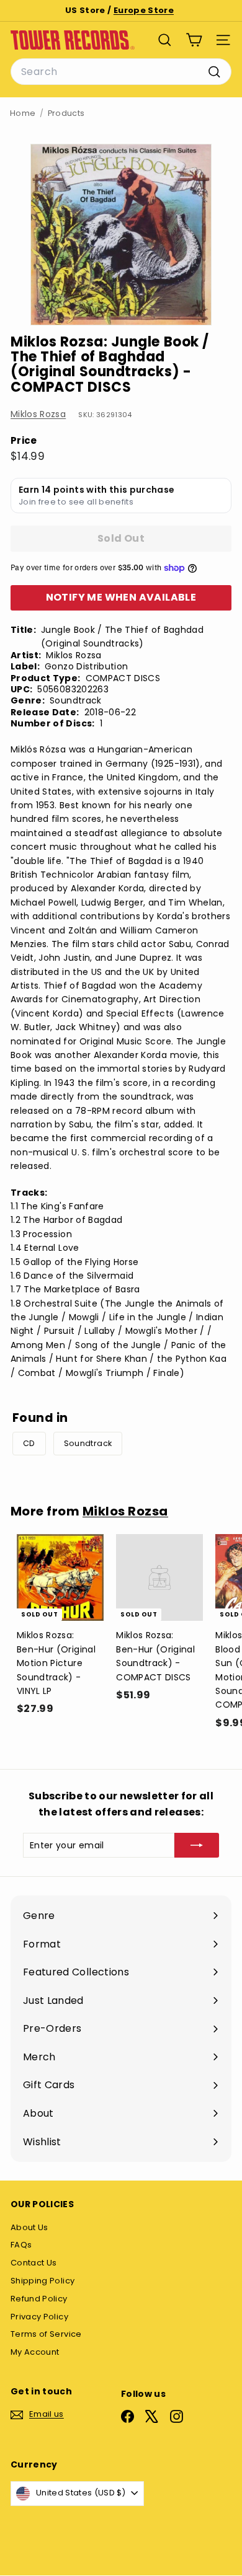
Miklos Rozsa (38, 414)
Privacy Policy (39, 2317)
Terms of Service (46, 2334)
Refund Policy (39, 2299)
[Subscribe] (197, 1845)
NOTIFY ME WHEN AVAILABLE (121, 597)
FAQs (21, 2245)
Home (23, 113)
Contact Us (34, 2263)
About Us (29, 2227)
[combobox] (121, 72)
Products (66, 113)
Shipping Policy (43, 2281)
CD (29, 1443)
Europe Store (144, 10)
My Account (35, 2352)
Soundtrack (88, 1443)
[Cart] (194, 40)
